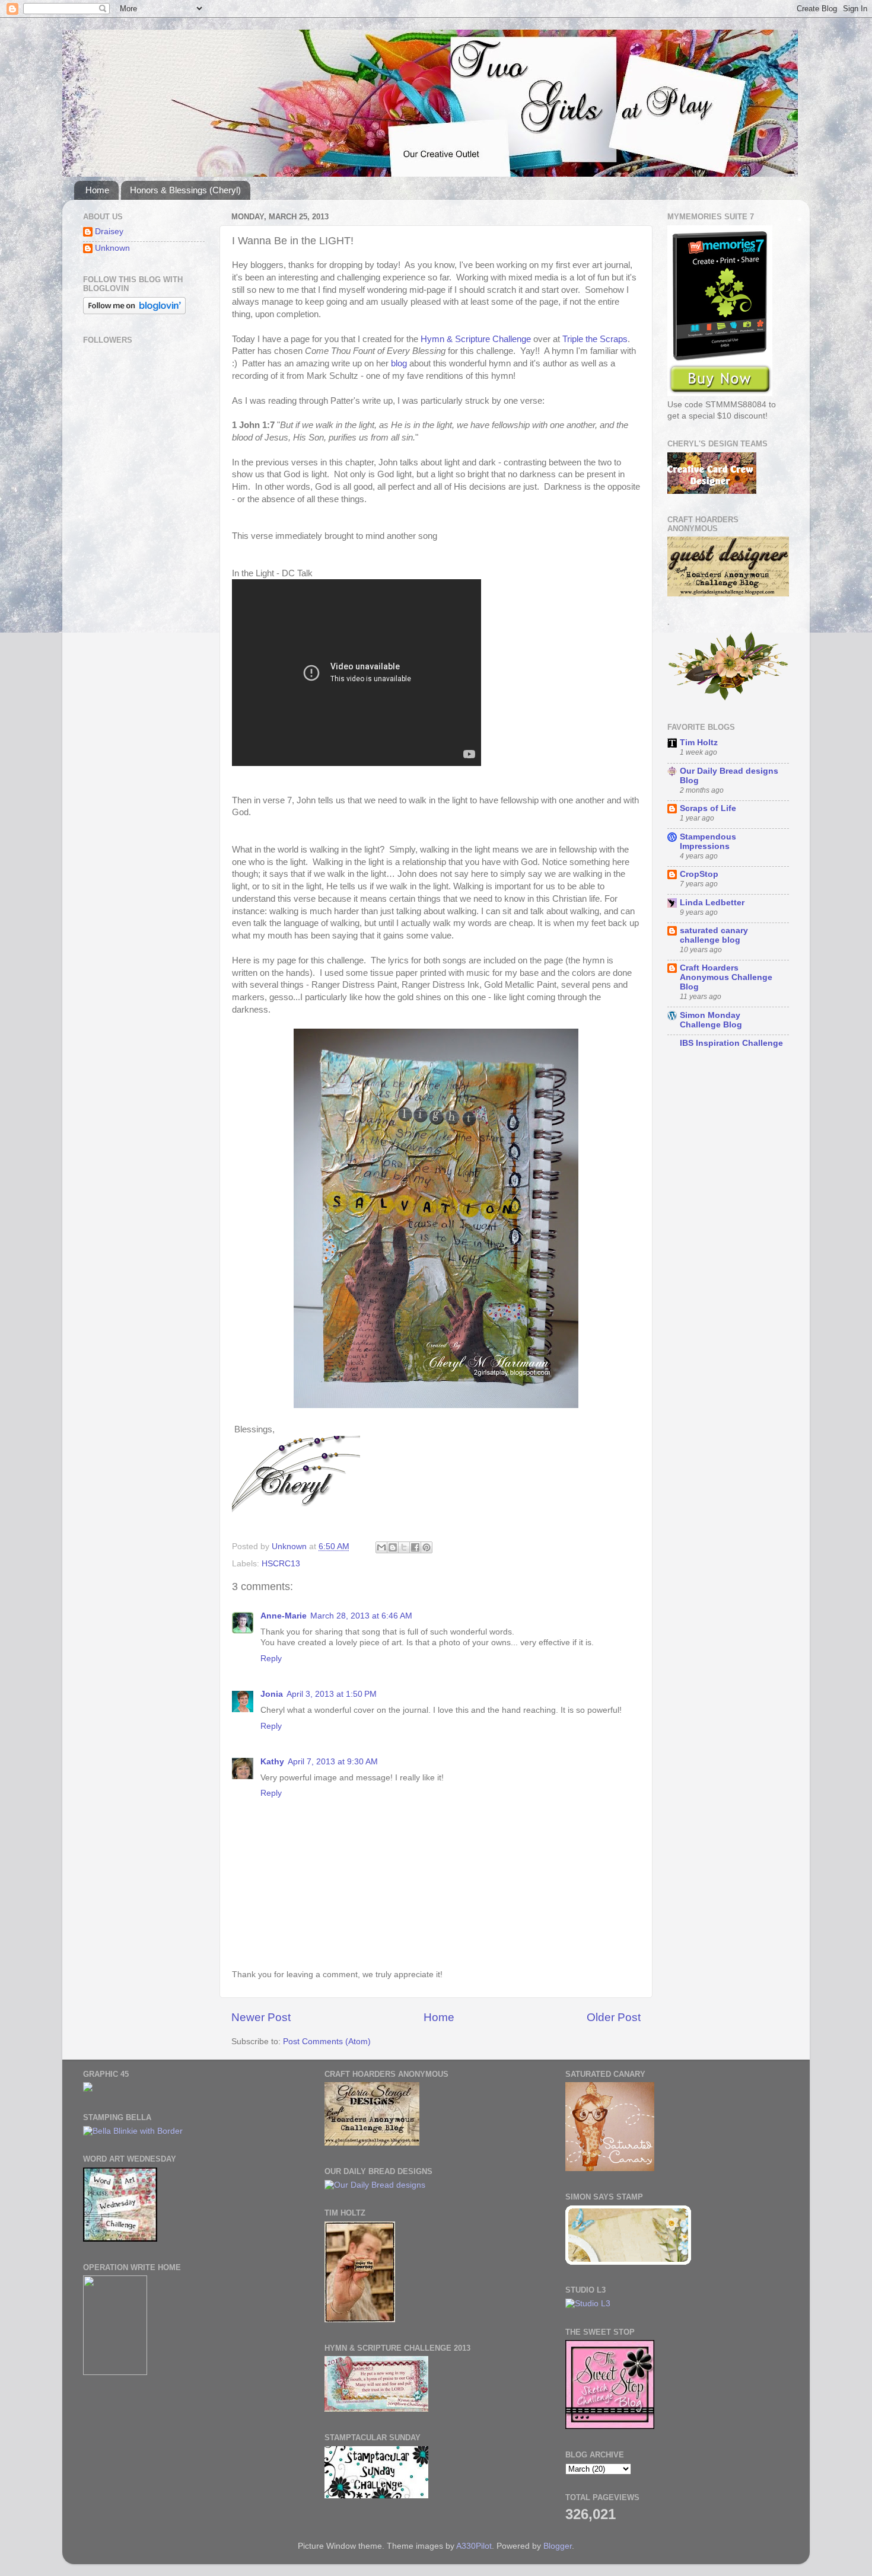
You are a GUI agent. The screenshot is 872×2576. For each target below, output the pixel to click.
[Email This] (381, 1547)
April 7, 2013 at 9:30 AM (333, 1762)
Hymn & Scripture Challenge (476, 339)
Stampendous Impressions (708, 842)
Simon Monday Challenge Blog (711, 1020)
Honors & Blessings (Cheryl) (185, 190)
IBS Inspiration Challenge (731, 1043)
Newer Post (261, 2017)
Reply (271, 1659)
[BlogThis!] (393, 1547)
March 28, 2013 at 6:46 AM (361, 1616)
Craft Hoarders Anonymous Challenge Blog (726, 977)
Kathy (272, 1762)
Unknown (112, 248)
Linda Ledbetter (712, 903)
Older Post (614, 2017)
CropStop (699, 874)
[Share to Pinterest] (427, 1547)
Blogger (558, 2546)
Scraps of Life (708, 808)
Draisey (109, 232)
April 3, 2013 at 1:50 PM (332, 1694)
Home (97, 190)
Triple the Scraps (595, 339)
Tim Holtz (699, 743)
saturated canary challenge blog (714, 935)
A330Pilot (474, 2546)
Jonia (272, 1694)
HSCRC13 (281, 1564)
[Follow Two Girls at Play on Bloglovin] (134, 312)
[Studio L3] (588, 2304)
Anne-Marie (284, 1616)
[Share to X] (404, 1547)
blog (399, 363)
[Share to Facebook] (415, 1547)
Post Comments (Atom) (327, 2042)
